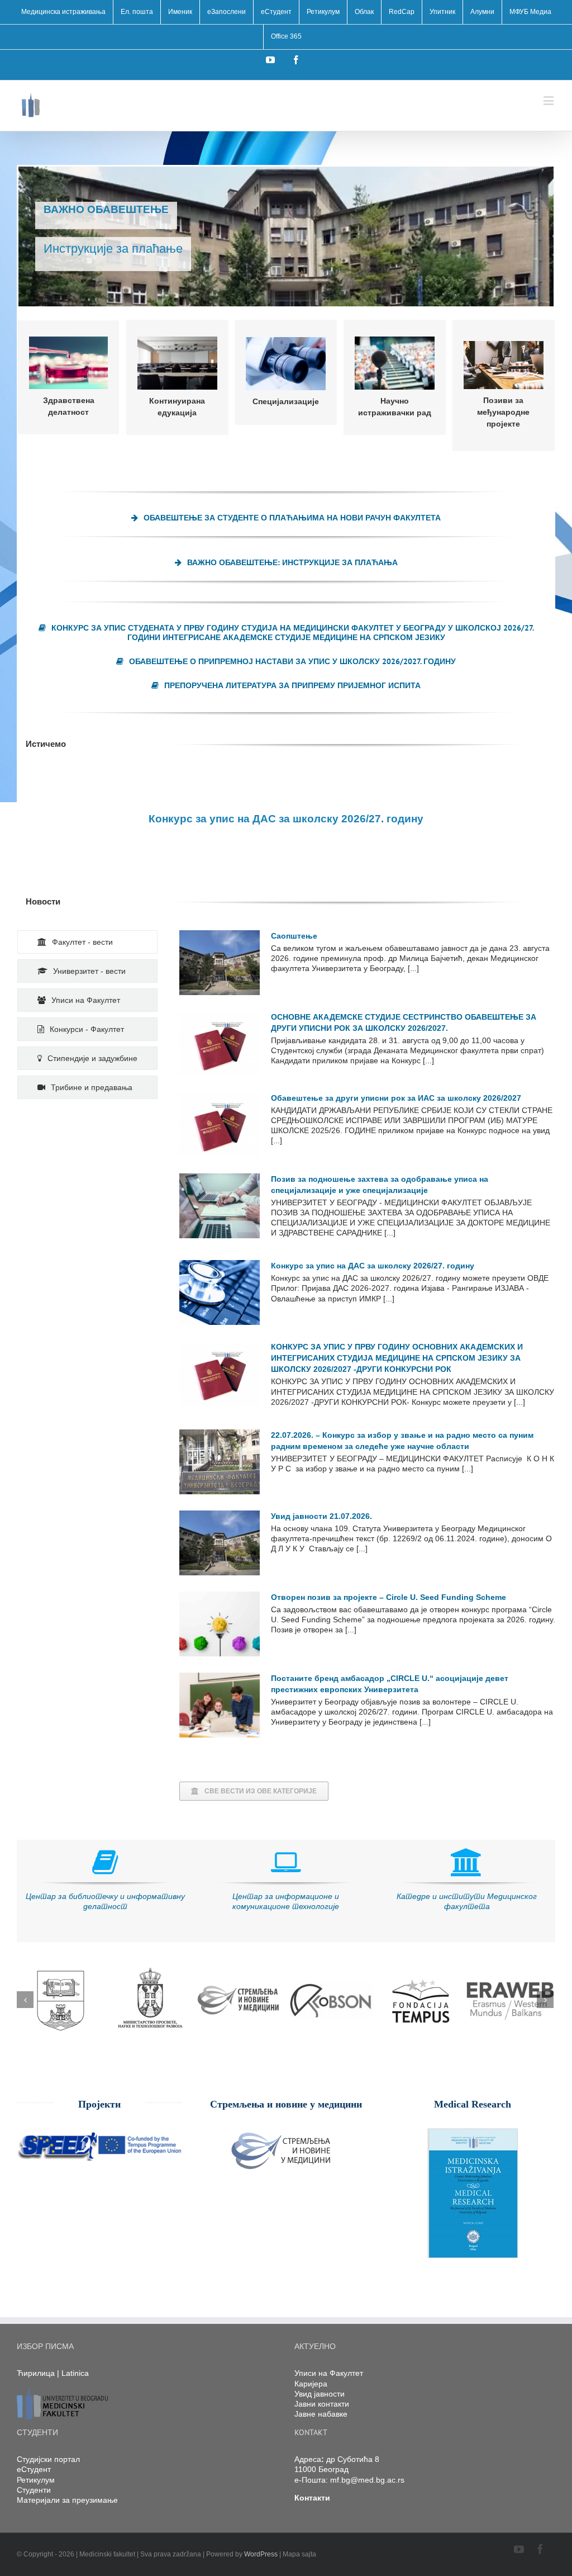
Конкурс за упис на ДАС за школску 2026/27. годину (373, 1266)
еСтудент (34, 2469)
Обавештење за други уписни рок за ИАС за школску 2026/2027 (396, 1098)
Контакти (312, 2498)
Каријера (311, 2384)
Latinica (75, 2373)
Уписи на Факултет (329, 2373)
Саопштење (294, 936)
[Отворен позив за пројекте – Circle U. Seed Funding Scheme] (220, 1624)
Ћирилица (36, 2373)
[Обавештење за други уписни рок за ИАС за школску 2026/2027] (220, 1125)
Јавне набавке (321, 2414)
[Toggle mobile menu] (549, 100)
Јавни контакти (322, 2404)
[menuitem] (63, 12)
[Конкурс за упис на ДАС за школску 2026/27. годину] (220, 1292)
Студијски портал (48, 2459)
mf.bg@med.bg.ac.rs (367, 2480)
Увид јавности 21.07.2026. (321, 1516)
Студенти (34, 2490)
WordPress (261, 2554)
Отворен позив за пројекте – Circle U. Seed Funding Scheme (389, 1597)
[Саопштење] (220, 963)
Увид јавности (320, 2394)
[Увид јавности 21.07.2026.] (220, 1543)
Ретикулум (36, 2480)
